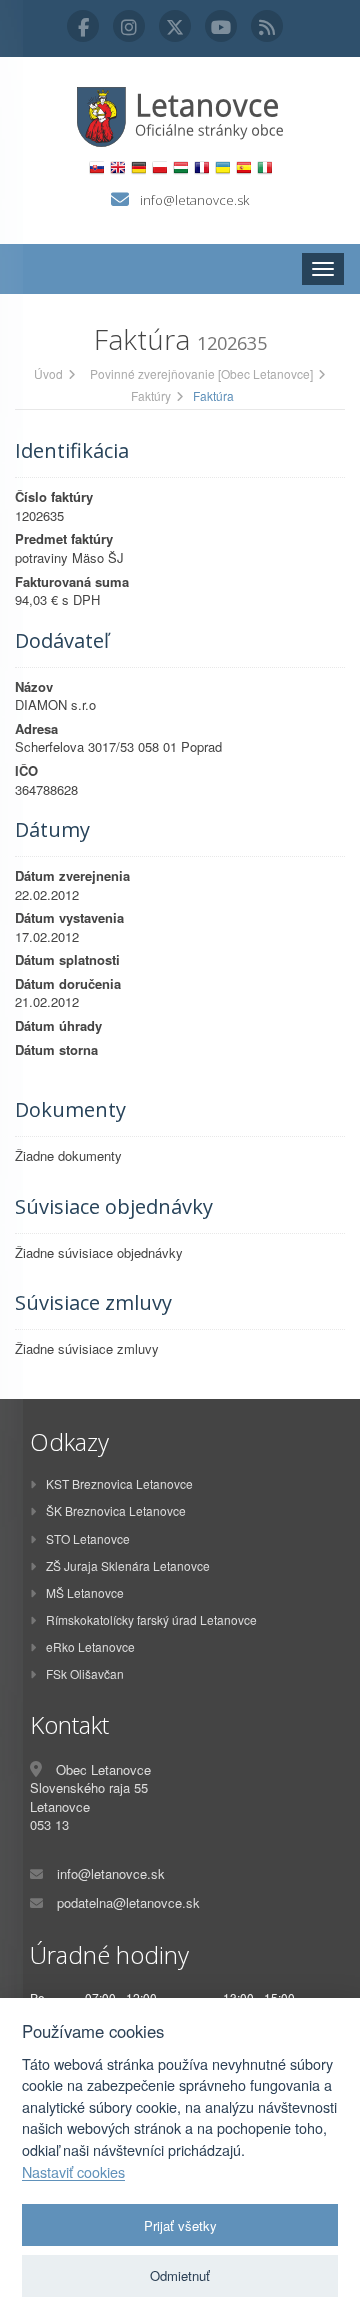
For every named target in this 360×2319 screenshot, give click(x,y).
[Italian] (264, 167)
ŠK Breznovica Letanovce (116, 1510)
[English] (117, 167)
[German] (138, 167)
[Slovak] (96, 167)
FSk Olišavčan (85, 1673)
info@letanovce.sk (194, 200)
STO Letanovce (88, 1538)
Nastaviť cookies (73, 2172)
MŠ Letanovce (85, 1592)
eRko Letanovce (90, 1646)
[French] (201, 167)
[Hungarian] (180, 167)
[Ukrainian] (222, 167)
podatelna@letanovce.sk (128, 1902)
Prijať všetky (180, 2225)
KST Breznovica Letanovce (119, 1483)
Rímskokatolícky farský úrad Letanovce (151, 1619)
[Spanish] (243, 167)
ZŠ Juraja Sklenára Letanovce (128, 1565)
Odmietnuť (180, 2275)
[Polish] (159, 167)
